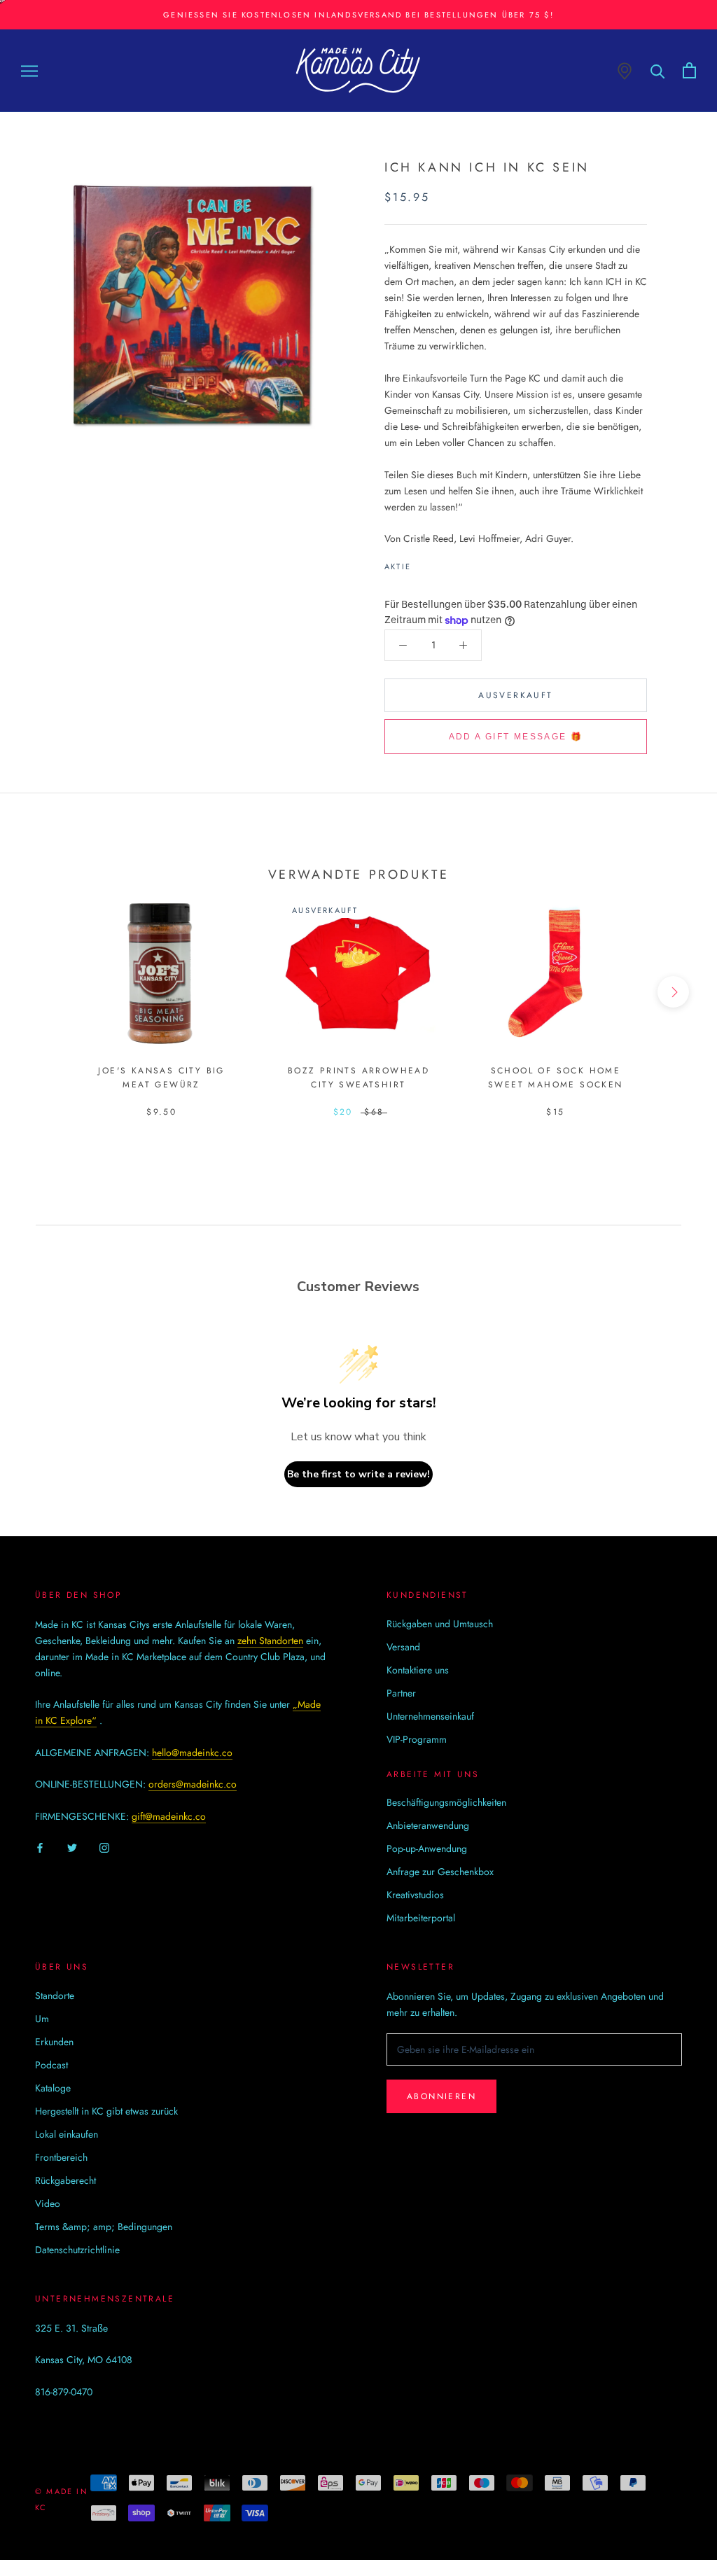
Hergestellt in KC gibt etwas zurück (106, 2111)
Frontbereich (61, 2157)
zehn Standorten (270, 1641)
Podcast (51, 2065)
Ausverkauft (515, 695)
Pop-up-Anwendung (427, 1849)
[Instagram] (104, 1847)
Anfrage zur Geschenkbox (440, 1872)
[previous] (44, 992)
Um (42, 2019)
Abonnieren (441, 2096)
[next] (673, 992)
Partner (401, 1693)
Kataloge (53, 2088)
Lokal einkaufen (67, 2134)
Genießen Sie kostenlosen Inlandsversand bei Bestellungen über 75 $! (358, 15)
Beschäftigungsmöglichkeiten (446, 1802)
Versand (403, 1647)
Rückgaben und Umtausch (440, 1624)
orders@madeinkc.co (193, 1784)
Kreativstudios (415, 1895)
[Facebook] (424, 563)
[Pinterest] (461, 563)
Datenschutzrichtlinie (77, 2250)
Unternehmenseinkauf (430, 1716)
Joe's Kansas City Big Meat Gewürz (161, 1078)
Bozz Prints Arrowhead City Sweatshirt (358, 1078)
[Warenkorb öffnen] (689, 70)
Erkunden (54, 2042)
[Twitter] (443, 563)
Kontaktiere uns (418, 1670)
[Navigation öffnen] (29, 70)
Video (48, 2203)
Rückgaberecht (65, 2180)
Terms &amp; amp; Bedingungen (104, 2227)
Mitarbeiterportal (421, 1918)
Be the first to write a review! (358, 1474)
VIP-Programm (417, 1739)
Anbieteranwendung (428, 1825)
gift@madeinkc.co (169, 1816)
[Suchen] (658, 70)
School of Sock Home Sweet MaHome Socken (556, 1078)
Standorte (55, 1996)
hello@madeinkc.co (192, 1753)
